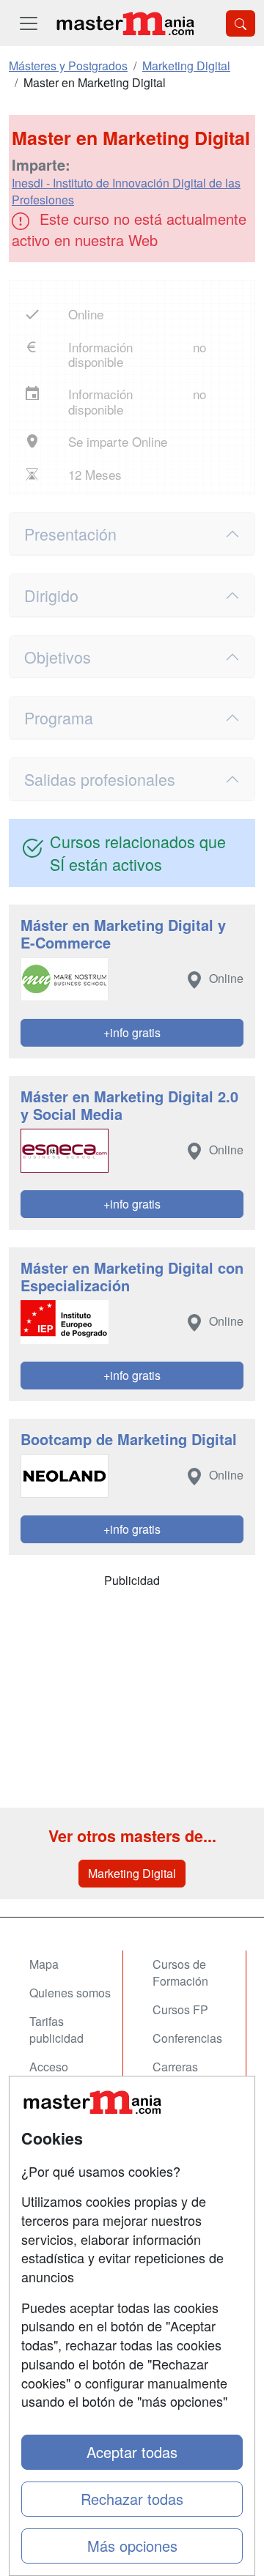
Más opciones (132, 2546)
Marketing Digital (132, 1873)
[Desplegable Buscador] (241, 23)
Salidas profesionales (100, 779)
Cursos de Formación (180, 1972)
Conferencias (187, 2038)
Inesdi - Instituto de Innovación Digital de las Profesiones (126, 191)
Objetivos (58, 657)
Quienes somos (70, 1993)
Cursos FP (180, 2009)
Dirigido (51, 595)
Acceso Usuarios (53, 2075)
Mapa (44, 1964)
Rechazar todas (132, 2499)
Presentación (70, 534)
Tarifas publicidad (56, 2030)
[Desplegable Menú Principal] (29, 23)
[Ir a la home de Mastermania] (125, 23)
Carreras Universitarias (188, 2075)
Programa (59, 717)
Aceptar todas (132, 2452)
